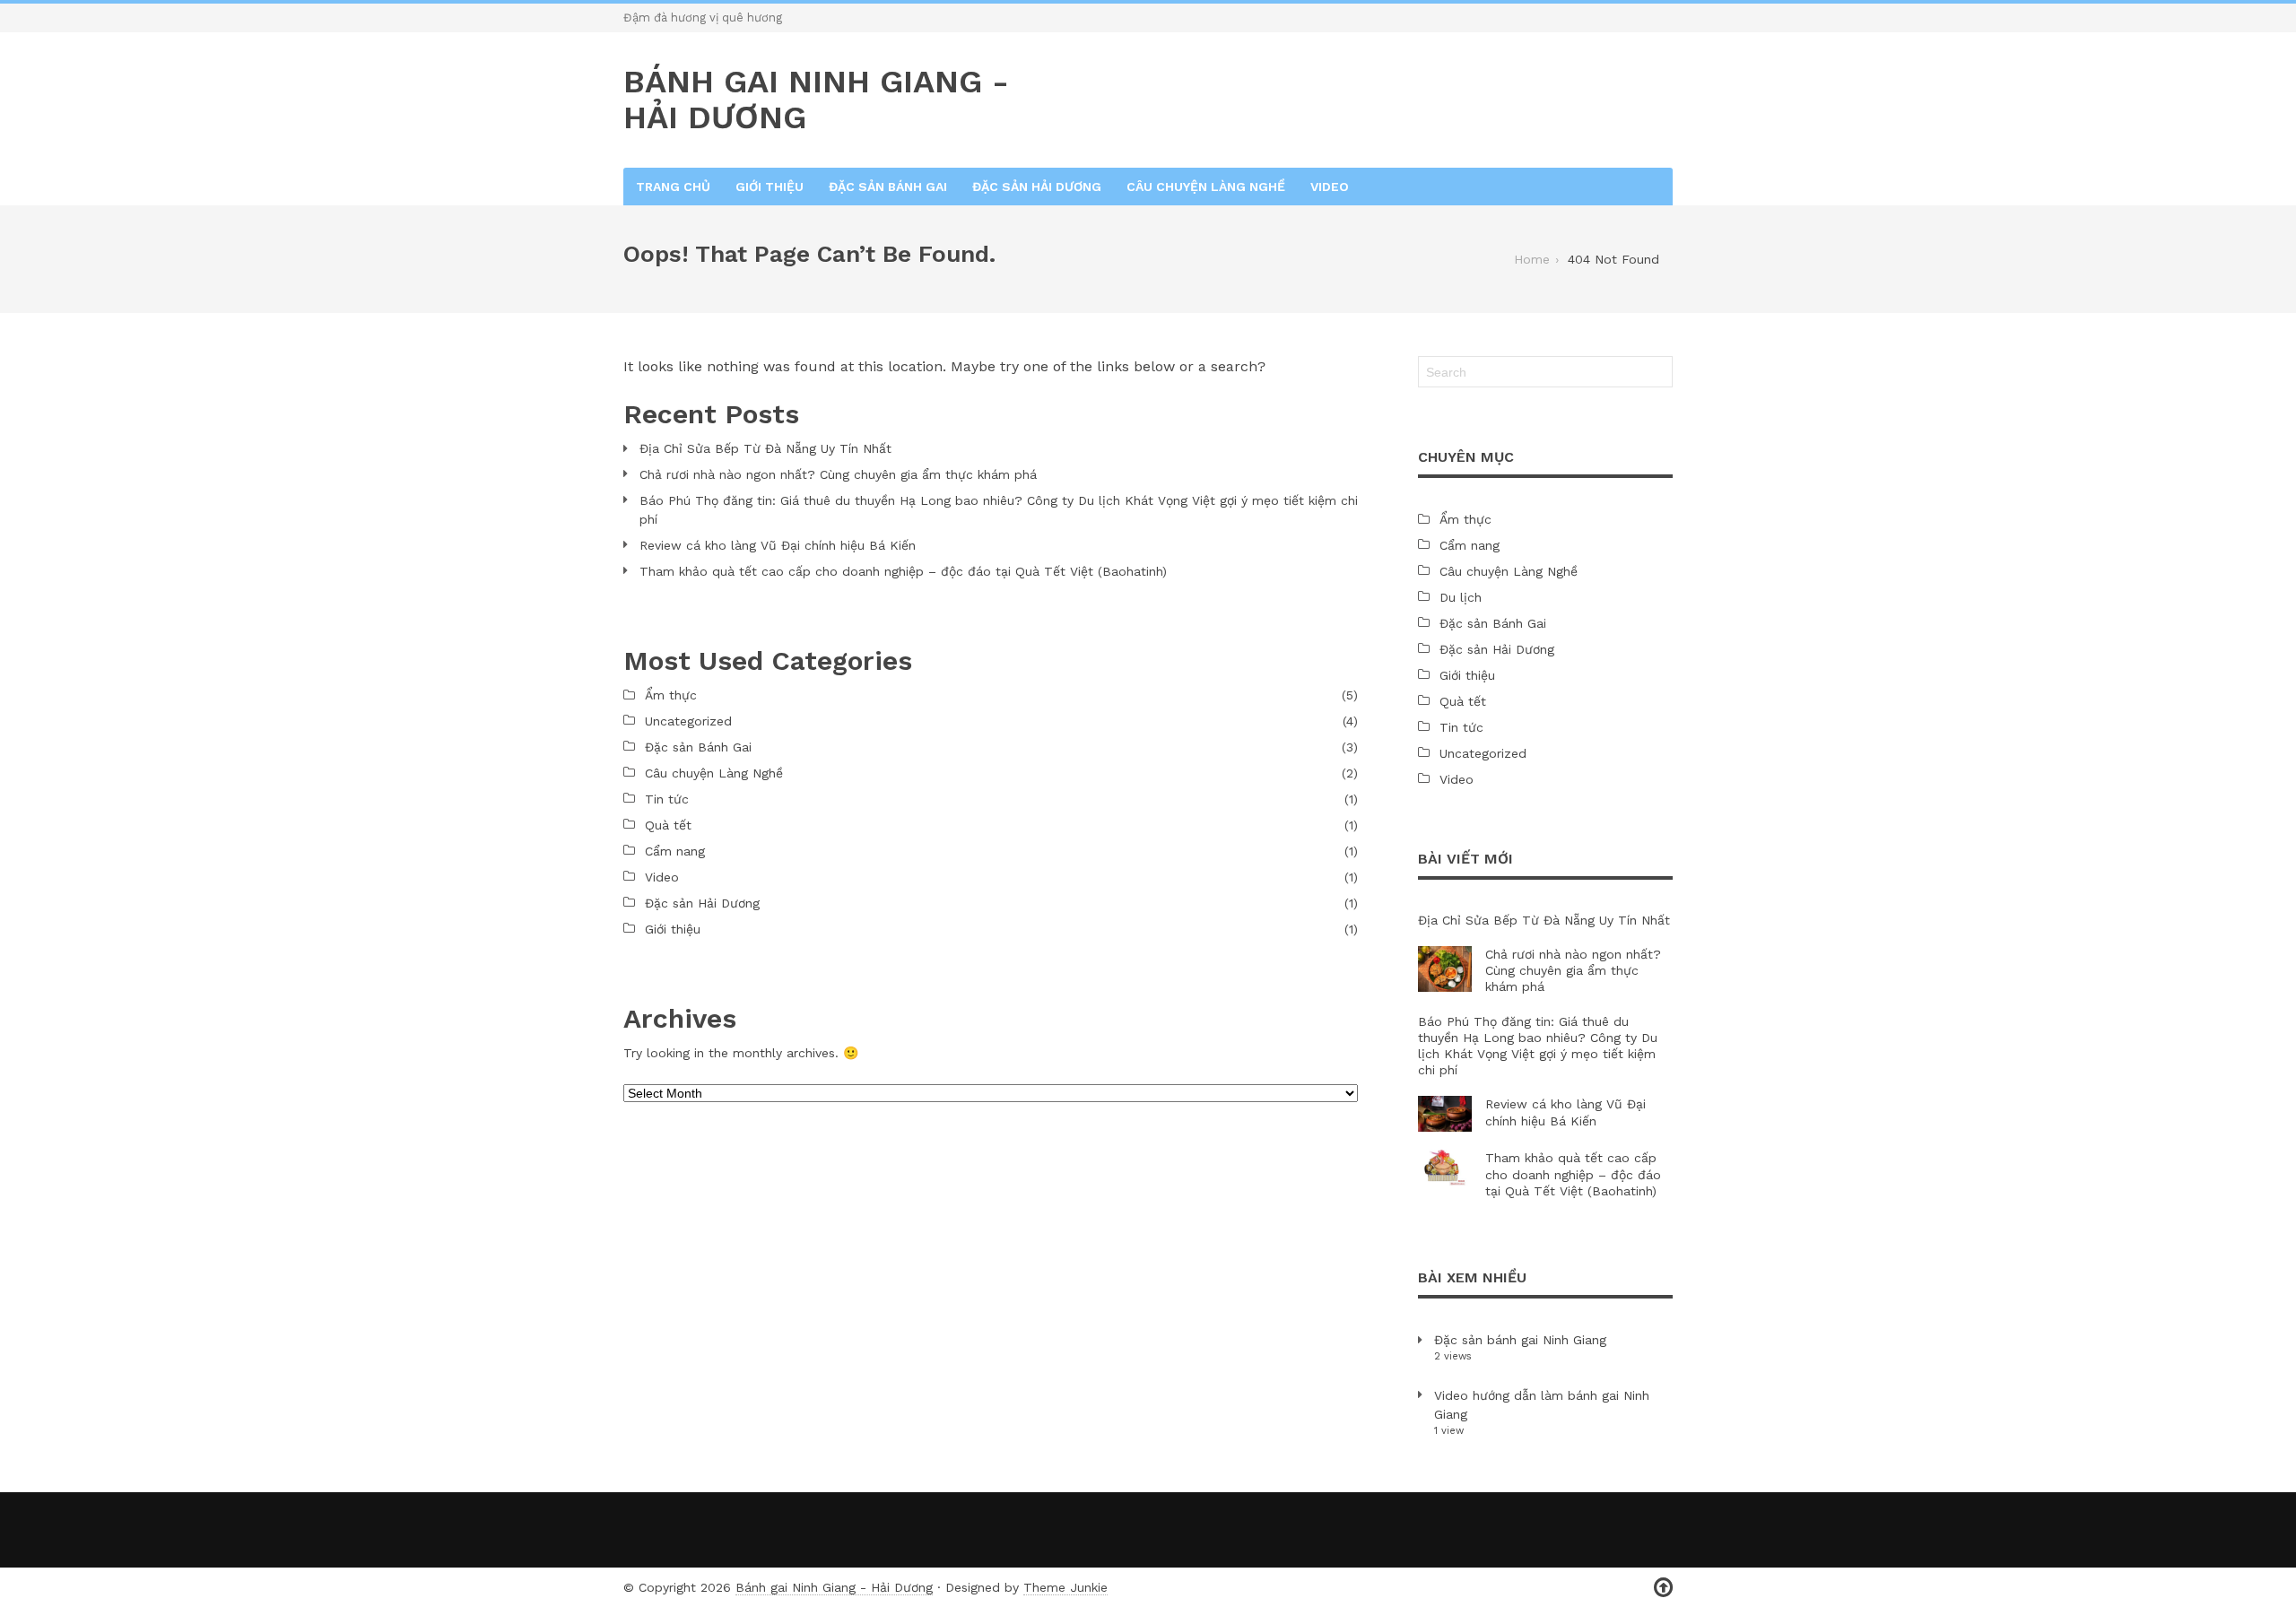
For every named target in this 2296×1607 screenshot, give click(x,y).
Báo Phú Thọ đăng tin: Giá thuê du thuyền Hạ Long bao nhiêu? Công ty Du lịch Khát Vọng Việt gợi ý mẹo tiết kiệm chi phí (999, 510)
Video (1330, 187)
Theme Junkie (1065, 1587)
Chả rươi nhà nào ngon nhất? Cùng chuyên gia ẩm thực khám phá (838, 474)
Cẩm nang (675, 851)
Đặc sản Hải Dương (1037, 187)
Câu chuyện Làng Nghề (1206, 187)
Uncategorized (688, 721)
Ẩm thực (671, 695)
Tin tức (667, 799)
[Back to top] (1663, 1588)
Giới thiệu (770, 187)
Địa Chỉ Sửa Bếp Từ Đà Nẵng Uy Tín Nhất (765, 448)
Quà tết (668, 825)
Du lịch (1461, 597)
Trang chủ (673, 187)
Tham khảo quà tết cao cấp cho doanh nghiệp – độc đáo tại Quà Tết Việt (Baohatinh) (903, 571)
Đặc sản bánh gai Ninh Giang (1520, 1340)
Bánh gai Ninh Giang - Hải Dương (834, 1587)
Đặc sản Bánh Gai (888, 187)
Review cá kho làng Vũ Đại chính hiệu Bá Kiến (778, 545)
